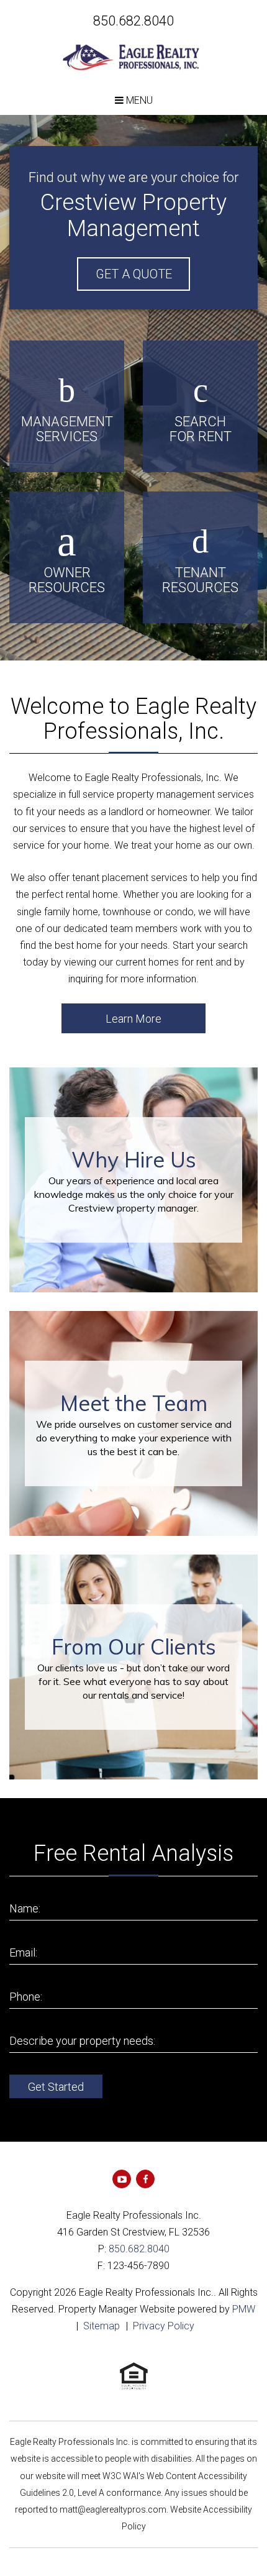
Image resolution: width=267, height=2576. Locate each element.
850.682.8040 (133, 21)
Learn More (133, 1019)
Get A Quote (134, 274)
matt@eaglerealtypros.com (113, 2510)
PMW (244, 2309)
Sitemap (102, 2326)
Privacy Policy (164, 2326)
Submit (56, 2086)
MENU (138, 100)
